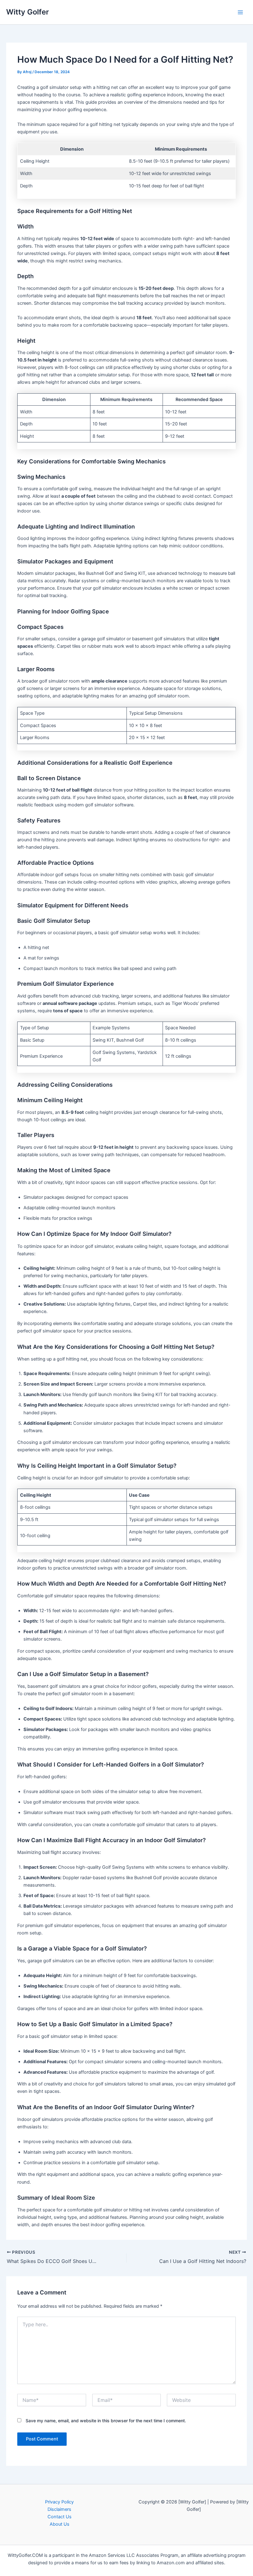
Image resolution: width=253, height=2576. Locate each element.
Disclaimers (59, 2509)
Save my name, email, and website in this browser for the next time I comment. (106, 2421)
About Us (60, 2524)
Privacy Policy (59, 2502)
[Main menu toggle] (240, 12)
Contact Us (60, 2517)
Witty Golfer (27, 12)
